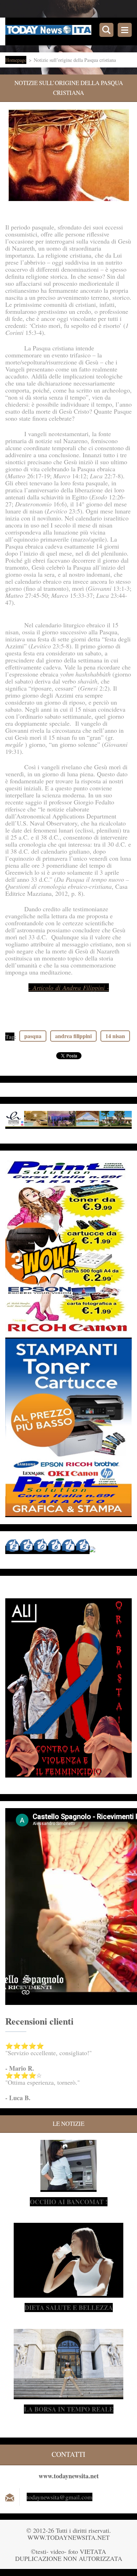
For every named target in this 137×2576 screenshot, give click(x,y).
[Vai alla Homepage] (71, 31)
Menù (125, 30)
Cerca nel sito (106, 30)
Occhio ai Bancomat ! (69, 2202)
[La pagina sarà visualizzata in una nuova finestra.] (69, 155)
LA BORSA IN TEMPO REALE (69, 2409)
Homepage (16, 60)
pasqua (33, 1036)
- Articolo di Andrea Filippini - (69, 988)
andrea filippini (73, 1036)
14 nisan (115, 1036)
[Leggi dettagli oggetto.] (68, 2188)
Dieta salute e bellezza (69, 2308)
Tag (10, 1037)
